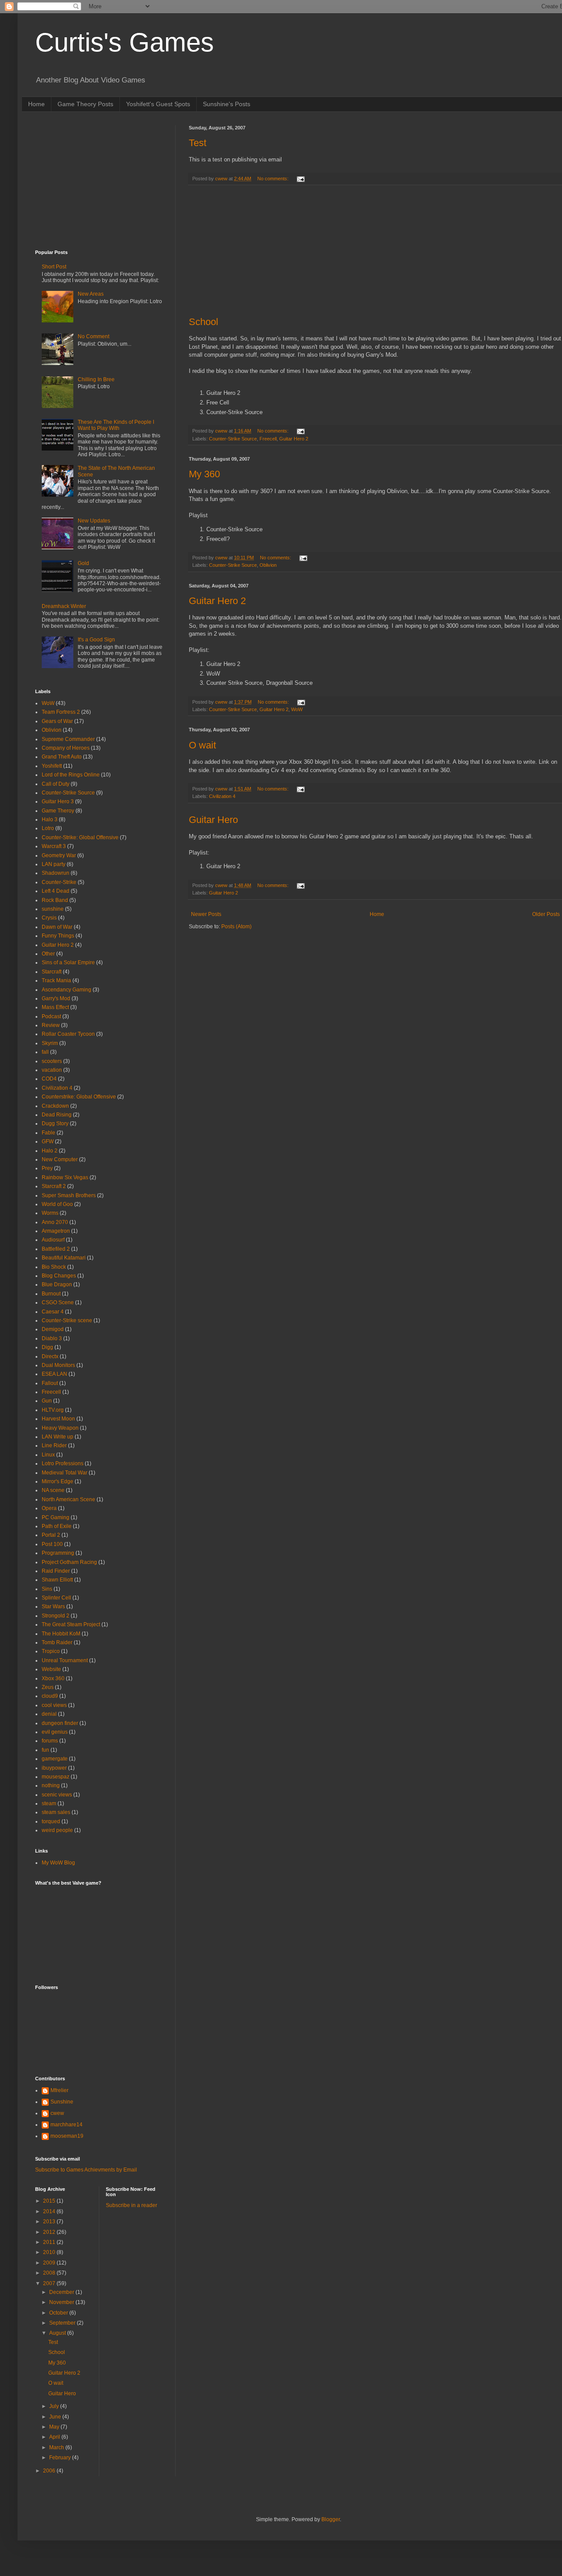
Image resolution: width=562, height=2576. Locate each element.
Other (48, 954)
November (62, 2302)
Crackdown (55, 1106)
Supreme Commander (68, 739)
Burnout (51, 1294)
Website (51, 1669)
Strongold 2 (56, 1616)
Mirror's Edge (58, 1481)
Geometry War (59, 855)
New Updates (94, 521)
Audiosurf (53, 1240)
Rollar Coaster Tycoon (68, 1034)
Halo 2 (50, 1151)
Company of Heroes (66, 748)
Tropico (51, 1651)
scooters (52, 1061)
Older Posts (546, 914)
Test (198, 143)
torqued (51, 1821)
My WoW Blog (58, 1863)
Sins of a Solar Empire (68, 962)
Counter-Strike (59, 882)
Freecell (268, 439)
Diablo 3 (52, 1338)
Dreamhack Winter (64, 606)
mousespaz (56, 1777)
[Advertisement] (375, 251)
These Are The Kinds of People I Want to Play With (116, 425)
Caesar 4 (53, 1312)
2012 (50, 2232)
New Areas (91, 294)
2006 (50, 2471)
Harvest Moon (58, 1419)
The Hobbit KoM (61, 1634)
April (55, 2437)
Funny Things (58, 936)
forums (50, 1741)
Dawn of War (57, 927)
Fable (49, 1133)
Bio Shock (54, 1267)
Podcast (51, 1016)
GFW (48, 1141)
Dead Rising (57, 1115)
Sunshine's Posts (227, 104)
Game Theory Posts (85, 104)
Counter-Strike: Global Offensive (80, 837)
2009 (50, 2263)
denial (49, 1714)
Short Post (54, 267)
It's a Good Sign (96, 640)
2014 (50, 2211)
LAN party (54, 864)
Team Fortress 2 (61, 712)
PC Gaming (56, 1517)
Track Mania (56, 980)
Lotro (48, 828)
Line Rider (54, 1445)
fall (45, 1052)
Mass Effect (55, 1007)
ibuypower (54, 1768)
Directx (50, 1356)
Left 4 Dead (56, 891)
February (61, 2458)
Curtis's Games (124, 42)
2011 (50, 2242)
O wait (202, 745)
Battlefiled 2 (56, 1249)
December (62, 2292)
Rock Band (55, 900)
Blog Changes (59, 1276)
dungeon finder (60, 1723)
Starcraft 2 (54, 1186)
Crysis (49, 918)
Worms (50, 1213)
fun (45, 1750)
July (55, 2406)
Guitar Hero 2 (294, 439)
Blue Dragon (57, 1284)
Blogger (331, 2519)
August (58, 2333)
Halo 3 (50, 819)
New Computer (60, 1159)
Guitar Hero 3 (58, 801)
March (57, 2447)
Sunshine (62, 2102)
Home (36, 104)
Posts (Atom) (236, 927)
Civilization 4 (222, 796)
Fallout (50, 1383)
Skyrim (50, 1043)
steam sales (56, 1812)
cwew (57, 2113)
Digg (47, 1347)
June (56, 2417)
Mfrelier (59, 2090)
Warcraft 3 (54, 846)
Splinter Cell (56, 1598)
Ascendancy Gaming (67, 990)
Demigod (53, 1329)
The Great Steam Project (71, 1624)
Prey (47, 1168)
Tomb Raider (57, 1642)
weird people (57, 1830)
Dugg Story (55, 1123)
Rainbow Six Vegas (65, 1177)
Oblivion (268, 565)
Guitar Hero (213, 820)
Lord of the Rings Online (71, 775)
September (63, 2323)
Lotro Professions (63, 1463)
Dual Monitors (58, 1365)
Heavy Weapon (60, 1428)
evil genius (55, 1732)
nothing (51, 1785)
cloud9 (50, 1696)
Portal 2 (51, 1535)
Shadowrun (56, 873)
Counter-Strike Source (233, 439)
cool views (54, 1705)
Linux (48, 1455)
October (59, 2313)
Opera (49, 1508)
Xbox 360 (53, 1678)
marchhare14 (67, 2125)
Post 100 (52, 1544)
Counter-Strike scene (67, 1320)
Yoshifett (52, 766)
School (204, 322)
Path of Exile (57, 1526)
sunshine (53, 909)
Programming (58, 1553)
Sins (47, 1589)
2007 (50, 2283)
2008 (50, 2273)
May (55, 2427)
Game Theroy (58, 811)
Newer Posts (206, 914)
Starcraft (52, 972)
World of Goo (57, 1204)
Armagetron (56, 1231)
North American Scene (68, 1499)
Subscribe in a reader (131, 2205)
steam (49, 1803)
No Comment (94, 336)
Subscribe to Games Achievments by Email (86, 2170)
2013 (50, 2222)
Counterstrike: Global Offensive (79, 1097)
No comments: (274, 179)
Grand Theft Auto (62, 757)
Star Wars (53, 1606)
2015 (50, 2201)
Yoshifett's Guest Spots (158, 104)
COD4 (49, 1079)
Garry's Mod (56, 998)
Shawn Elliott (57, 1580)
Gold (83, 563)
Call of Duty (56, 784)
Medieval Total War (65, 1473)
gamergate (55, 1759)
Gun (47, 1401)
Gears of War (57, 721)
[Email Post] (300, 179)
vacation (52, 1070)
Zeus (48, 1687)
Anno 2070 (55, 1222)
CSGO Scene (58, 1302)
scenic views (57, 1795)
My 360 (204, 474)
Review (51, 1025)
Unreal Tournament (65, 1660)
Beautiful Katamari (64, 1258)
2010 (50, 2252)
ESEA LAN (54, 1374)
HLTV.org (53, 1410)
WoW (297, 709)
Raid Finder (56, 1571)
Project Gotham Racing (69, 1562)
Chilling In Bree (96, 379)
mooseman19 (67, 2136)
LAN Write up (58, 1437)
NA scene (53, 1490)
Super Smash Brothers (69, 1195)
